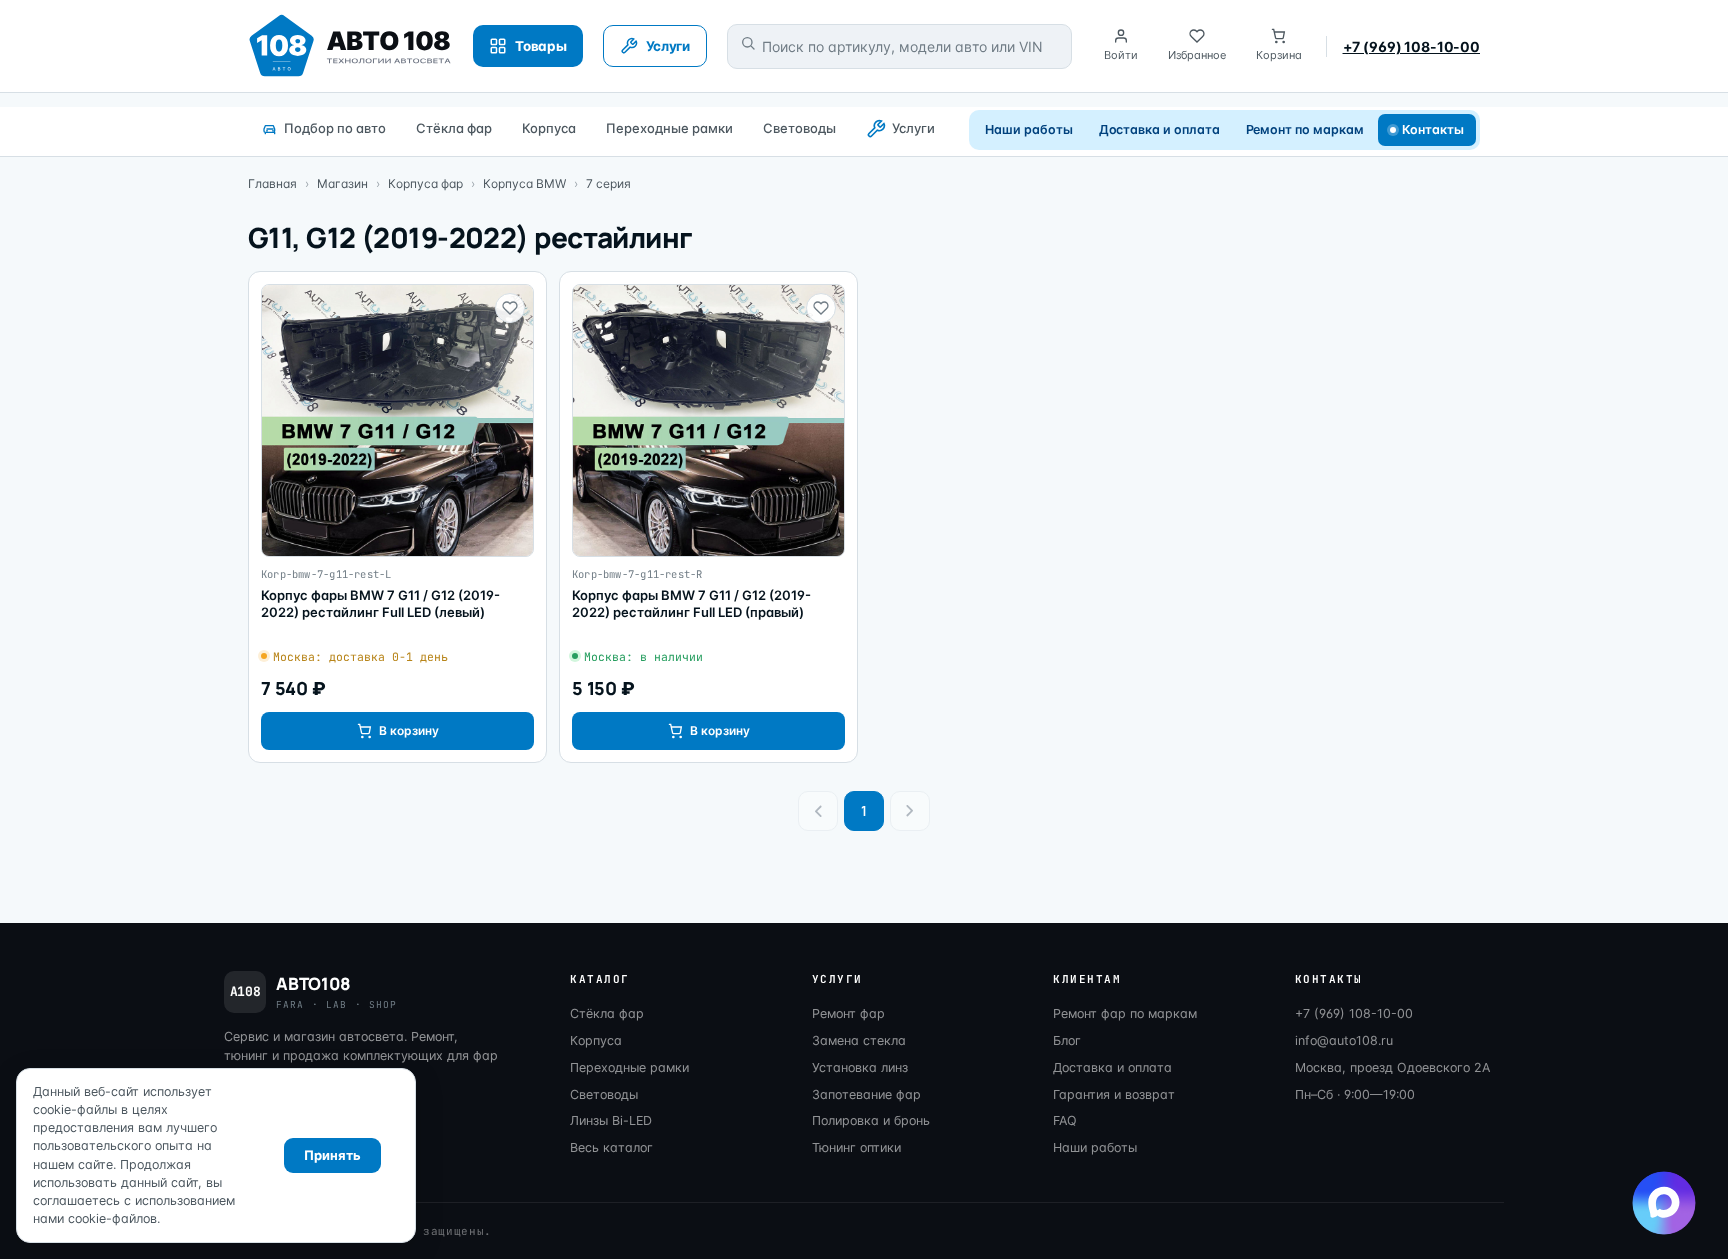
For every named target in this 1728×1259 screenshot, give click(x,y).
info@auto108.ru (1344, 1040)
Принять (332, 1155)
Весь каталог (611, 1147)
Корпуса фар (425, 183)
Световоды (799, 128)
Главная (272, 183)
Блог (1067, 1040)
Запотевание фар (866, 1094)
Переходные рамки (669, 128)
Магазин (342, 183)
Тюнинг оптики (856, 1147)
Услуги (913, 128)
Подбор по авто (335, 128)
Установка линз (860, 1067)
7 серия (608, 183)
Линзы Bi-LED (611, 1120)
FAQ (1065, 1120)
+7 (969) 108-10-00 (1411, 46)
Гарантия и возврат (1114, 1094)
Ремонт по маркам (1305, 129)
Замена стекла (859, 1040)
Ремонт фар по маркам (1125, 1013)
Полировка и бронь (871, 1120)
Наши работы (1028, 129)
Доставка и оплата (1159, 129)
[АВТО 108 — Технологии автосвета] (350, 46)
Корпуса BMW (524, 183)
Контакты (1433, 129)
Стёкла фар (454, 128)
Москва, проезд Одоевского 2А (1392, 1067)
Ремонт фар (848, 1013)
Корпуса (549, 128)
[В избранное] (510, 308)
